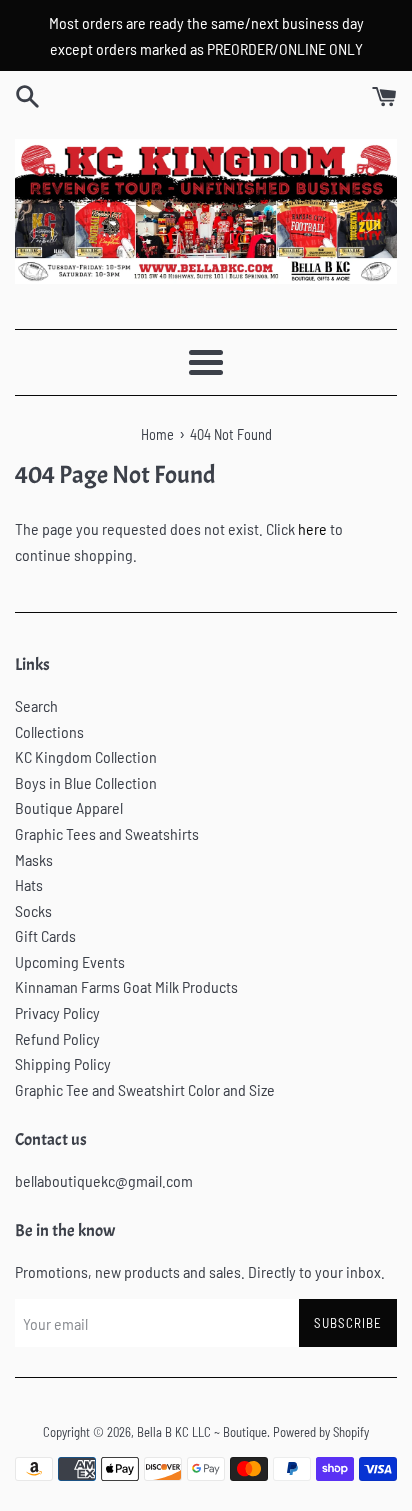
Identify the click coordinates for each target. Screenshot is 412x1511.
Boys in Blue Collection (86, 782)
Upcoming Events (70, 961)
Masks (34, 859)
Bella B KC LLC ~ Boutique (202, 1432)
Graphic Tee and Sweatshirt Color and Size (145, 1089)
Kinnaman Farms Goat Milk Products (126, 986)
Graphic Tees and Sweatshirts (107, 833)
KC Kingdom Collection (86, 756)
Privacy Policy (57, 1012)
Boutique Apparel (69, 807)
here (312, 528)
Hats (29, 884)
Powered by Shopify (321, 1432)
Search (36, 705)
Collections (49, 731)
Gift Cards (45, 935)
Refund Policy (57, 1038)
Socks (33, 910)
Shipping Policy (63, 1063)
